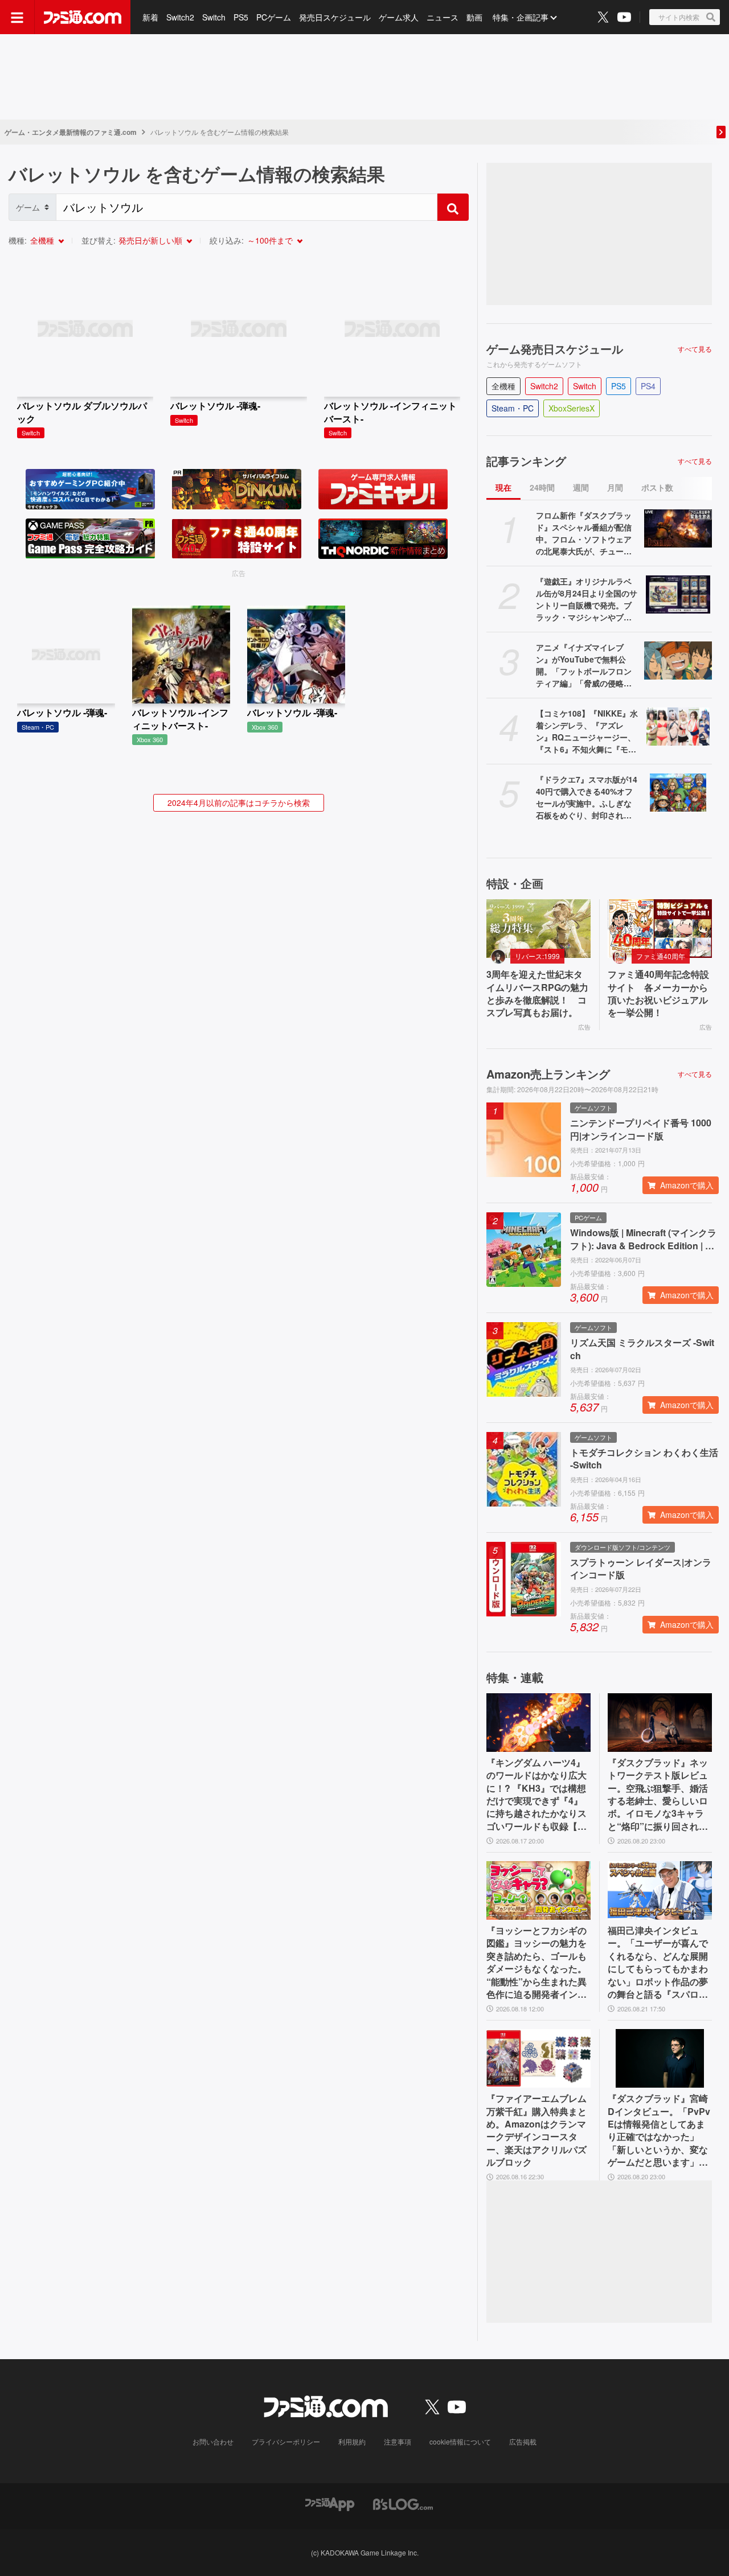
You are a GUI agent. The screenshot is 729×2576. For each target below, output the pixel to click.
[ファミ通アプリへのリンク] (330, 2503)
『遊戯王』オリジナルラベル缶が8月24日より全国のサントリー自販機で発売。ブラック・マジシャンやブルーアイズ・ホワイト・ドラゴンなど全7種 (587, 599)
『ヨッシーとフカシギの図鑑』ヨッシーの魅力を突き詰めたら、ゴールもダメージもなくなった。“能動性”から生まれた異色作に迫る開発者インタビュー (536, 1962)
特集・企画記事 (521, 17)
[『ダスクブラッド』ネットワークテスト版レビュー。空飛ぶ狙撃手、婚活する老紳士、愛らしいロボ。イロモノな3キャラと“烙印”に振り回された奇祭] (660, 1723)
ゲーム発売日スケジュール (555, 349)
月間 (615, 487)
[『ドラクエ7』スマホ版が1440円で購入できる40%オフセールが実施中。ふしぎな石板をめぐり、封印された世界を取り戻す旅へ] (678, 793)
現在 (503, 487)
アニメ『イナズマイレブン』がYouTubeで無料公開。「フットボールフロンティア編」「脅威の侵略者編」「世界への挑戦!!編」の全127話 (587, 665)
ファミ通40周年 (661, 956)
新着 (150, 17)
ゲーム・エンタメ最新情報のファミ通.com (71, 132)
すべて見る (695, 349)
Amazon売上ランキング (548, 1074)
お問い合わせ (213, 2441)
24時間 (542, 487)
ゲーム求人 (399, 17)
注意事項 (398, 2441)
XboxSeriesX (572, 408)
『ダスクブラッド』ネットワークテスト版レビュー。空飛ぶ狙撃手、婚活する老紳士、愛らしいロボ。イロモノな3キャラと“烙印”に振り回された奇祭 (658, 1795)
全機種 (42, 240)
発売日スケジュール (335, 17)
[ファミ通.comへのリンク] (83, 17)
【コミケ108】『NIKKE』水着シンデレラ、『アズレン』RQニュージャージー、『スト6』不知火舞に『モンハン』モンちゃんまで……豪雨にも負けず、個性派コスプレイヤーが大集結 (587, 731)
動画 (474, 17)
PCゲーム (274, 17)
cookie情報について (460, 2441)
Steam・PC (513, 408)
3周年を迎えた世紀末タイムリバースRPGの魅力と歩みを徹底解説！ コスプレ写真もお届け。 (537, 993)
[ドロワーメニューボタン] (17, 17)
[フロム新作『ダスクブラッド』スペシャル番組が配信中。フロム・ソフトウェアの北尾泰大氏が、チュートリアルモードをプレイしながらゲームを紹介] (678, 528)
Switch (214, 17)
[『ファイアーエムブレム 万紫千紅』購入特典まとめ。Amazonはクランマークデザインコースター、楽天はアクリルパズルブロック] (538, 2058)
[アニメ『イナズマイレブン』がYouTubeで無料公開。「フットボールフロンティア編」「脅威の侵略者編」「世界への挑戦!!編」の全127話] (678, 661)
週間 (581, 487)
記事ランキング (526, 461)
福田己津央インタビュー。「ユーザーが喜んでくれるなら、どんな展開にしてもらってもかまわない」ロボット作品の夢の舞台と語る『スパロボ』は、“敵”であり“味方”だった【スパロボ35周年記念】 (658, 1962)
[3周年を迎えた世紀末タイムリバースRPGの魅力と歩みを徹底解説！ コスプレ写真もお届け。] (538, 929)
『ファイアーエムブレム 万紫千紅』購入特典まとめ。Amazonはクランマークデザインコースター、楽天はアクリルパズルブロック (536, 2130)
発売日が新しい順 (150, 240)
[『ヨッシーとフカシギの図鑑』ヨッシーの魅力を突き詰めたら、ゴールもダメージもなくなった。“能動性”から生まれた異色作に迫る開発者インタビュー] (538, 1890)
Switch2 (180, 17)
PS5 (241, 17)
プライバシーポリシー (286, 2441)
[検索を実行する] (453, 207)
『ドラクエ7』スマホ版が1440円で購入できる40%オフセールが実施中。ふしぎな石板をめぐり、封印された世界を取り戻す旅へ (587, 797)
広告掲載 (523, 2441)
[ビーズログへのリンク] (403, 2503)
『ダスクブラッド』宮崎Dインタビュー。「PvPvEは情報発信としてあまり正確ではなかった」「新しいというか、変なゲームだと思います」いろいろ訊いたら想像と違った (659, 2130)
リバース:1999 (537, 956)
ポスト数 (657, 487)
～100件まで (270, 240)
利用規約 (352, 2441)
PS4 (648, 386)
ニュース (443, 17)
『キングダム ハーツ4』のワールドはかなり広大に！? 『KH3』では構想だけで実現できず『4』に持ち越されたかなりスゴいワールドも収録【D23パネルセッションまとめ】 (538, 1795)
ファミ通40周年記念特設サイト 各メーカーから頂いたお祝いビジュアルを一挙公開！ (658, 993)
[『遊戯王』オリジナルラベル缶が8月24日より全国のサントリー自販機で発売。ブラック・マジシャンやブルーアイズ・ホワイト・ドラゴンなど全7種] (678, 594)
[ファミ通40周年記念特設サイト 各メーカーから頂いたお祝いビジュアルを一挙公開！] (660, 929)
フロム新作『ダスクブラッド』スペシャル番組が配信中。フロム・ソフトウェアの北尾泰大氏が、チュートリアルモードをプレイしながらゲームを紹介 (584, 533)
